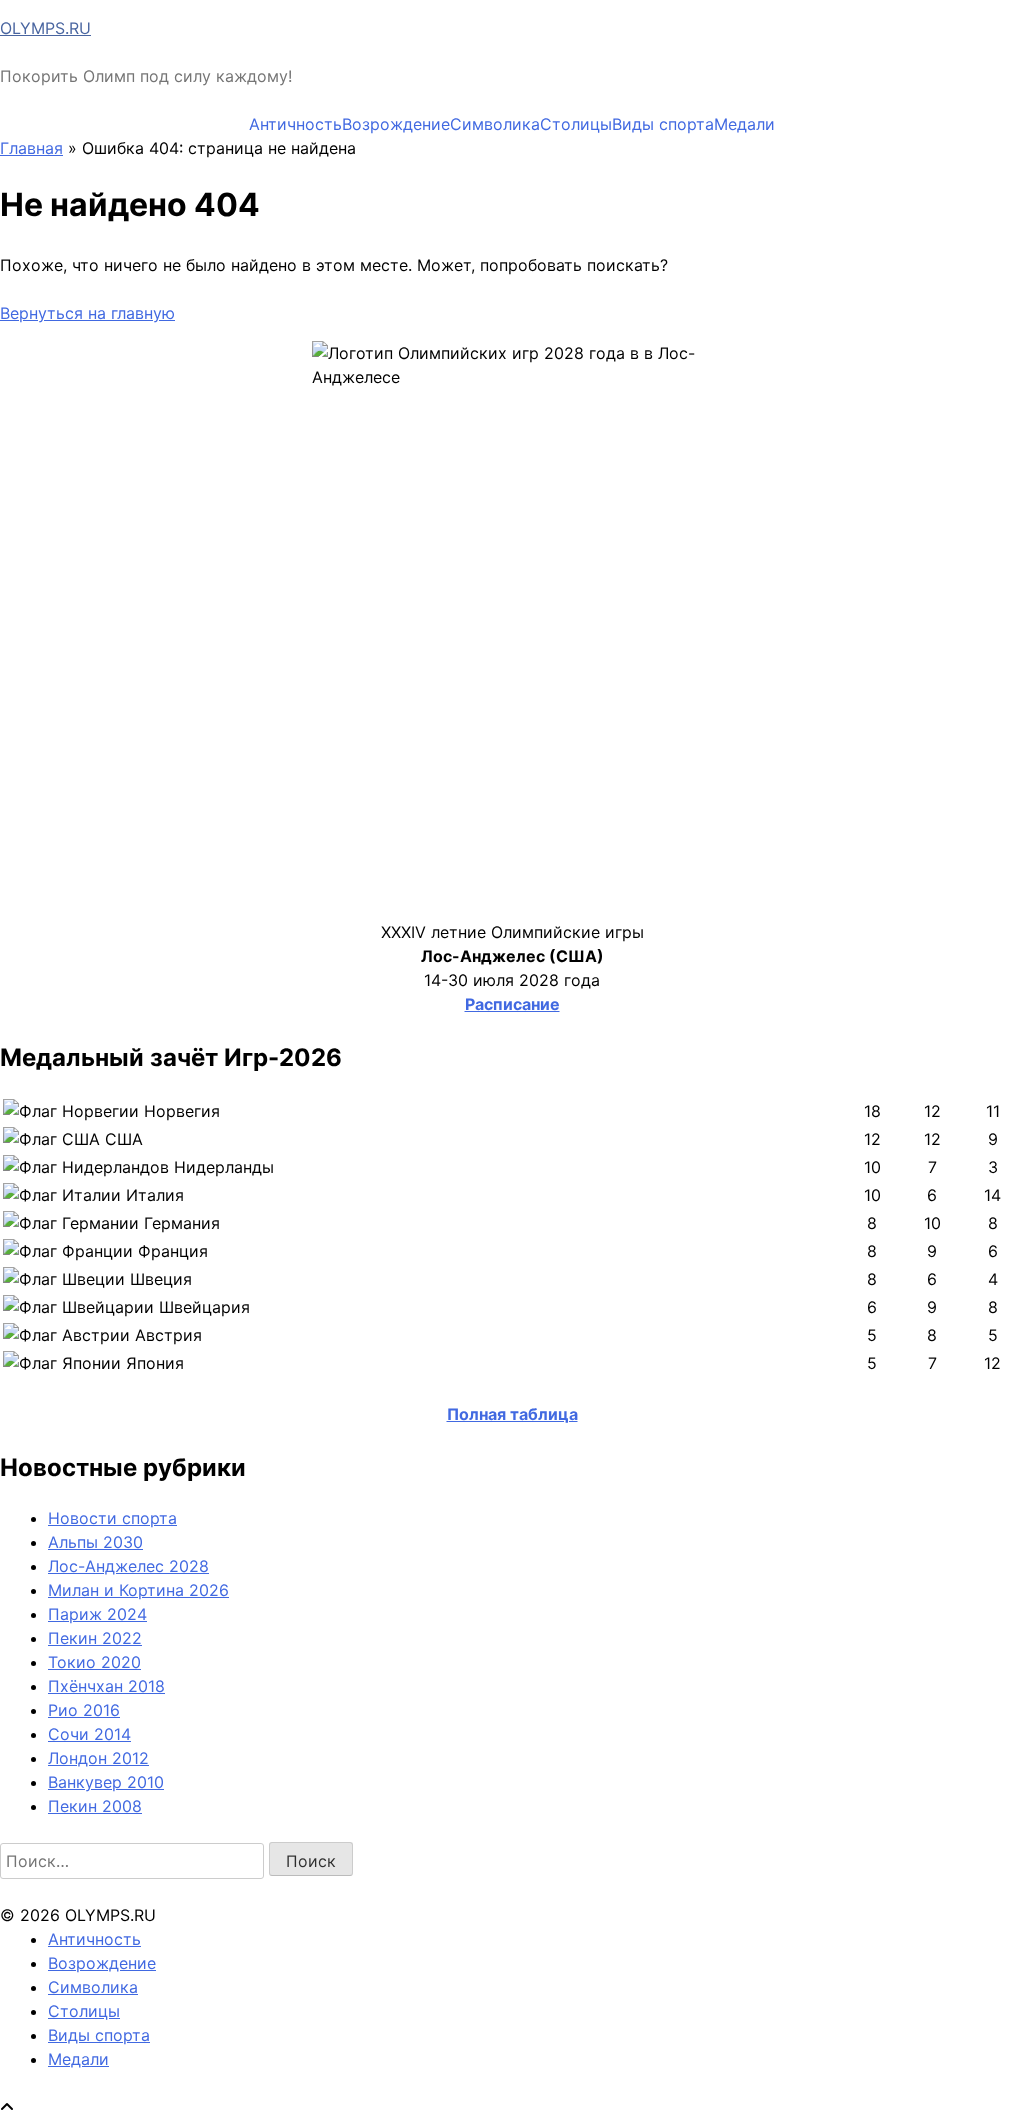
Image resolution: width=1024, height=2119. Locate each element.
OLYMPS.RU (45, 28)
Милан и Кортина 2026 (138, 1590)
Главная (31, 148)
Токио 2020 (94, 1662)
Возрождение (396, 124)
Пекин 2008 (95, 1806)
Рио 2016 (84, 1710)
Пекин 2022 (95, 1638)
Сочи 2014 (89, 1734)
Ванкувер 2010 (106, 1782)
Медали (744, 124)
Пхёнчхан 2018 (106, 1686)
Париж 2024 (97, 1614)
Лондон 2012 (98, 1758)
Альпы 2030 (95, 1542)
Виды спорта (663, 124)
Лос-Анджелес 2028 (128, 1566)
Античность (295, 124)
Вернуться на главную (87, 313)
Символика (495, 124)
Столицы (576, 124)
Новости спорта (112, 1518)
